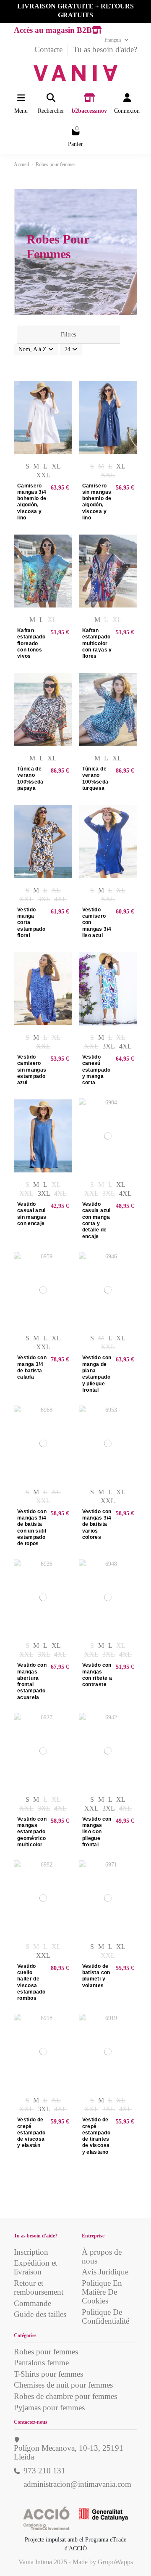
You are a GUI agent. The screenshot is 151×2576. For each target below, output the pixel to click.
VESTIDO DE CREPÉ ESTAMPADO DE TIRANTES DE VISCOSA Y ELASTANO (96, 2136)
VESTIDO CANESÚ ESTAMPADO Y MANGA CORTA (96, 1070)
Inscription (31, 2252)
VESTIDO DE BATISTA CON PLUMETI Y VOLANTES (96, 1976)
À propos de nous (102, 2256)
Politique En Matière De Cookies (102, 2292)
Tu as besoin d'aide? (105, 49)
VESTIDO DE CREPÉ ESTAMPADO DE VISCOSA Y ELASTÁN (31, 2133)
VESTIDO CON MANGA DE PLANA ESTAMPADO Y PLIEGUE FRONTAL (97, 1374)
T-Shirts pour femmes (48, 2374)
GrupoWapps (115, 2562)
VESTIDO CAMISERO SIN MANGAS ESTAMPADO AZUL (32, 1070)
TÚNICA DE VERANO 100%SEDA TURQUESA (95, 778)
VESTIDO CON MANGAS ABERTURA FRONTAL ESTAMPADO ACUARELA (32, 1681)
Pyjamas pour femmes (49, 2408)
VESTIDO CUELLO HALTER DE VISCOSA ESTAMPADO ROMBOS (31, 1982)
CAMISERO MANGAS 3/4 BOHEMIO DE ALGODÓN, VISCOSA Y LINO (32, 502)
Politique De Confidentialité (105, 2317)
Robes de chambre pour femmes (65, 2396)
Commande (33, 2303)
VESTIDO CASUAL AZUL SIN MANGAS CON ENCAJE (32, 1214)
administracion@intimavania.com (77, 2484)
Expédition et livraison (35, 2267)
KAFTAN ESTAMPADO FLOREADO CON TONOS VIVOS (31, 643)
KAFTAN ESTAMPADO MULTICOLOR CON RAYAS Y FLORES (97, 643)
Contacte (49, 49)
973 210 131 (44, 2471)
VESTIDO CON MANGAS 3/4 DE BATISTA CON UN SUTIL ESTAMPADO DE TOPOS (32, 1528)
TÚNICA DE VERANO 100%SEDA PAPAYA (30, 778)
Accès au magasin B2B (53, 30)
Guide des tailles (40, 2314)
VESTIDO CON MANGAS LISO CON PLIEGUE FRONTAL (97, 1832)
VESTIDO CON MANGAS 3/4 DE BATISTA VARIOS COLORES (97, 1524)
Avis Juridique (105, 2272)
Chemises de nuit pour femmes (63, 2385)
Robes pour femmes (46, 2352)
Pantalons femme (41, 2363)
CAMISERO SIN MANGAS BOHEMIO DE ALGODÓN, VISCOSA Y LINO (97, 502)
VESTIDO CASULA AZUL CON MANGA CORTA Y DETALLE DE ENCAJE (96, 1220)
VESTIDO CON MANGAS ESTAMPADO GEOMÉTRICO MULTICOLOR (32, 1832)
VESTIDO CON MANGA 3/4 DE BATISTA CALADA (32, 1367)
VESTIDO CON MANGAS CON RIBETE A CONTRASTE (97, 1675)
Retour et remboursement (39, 2287)
